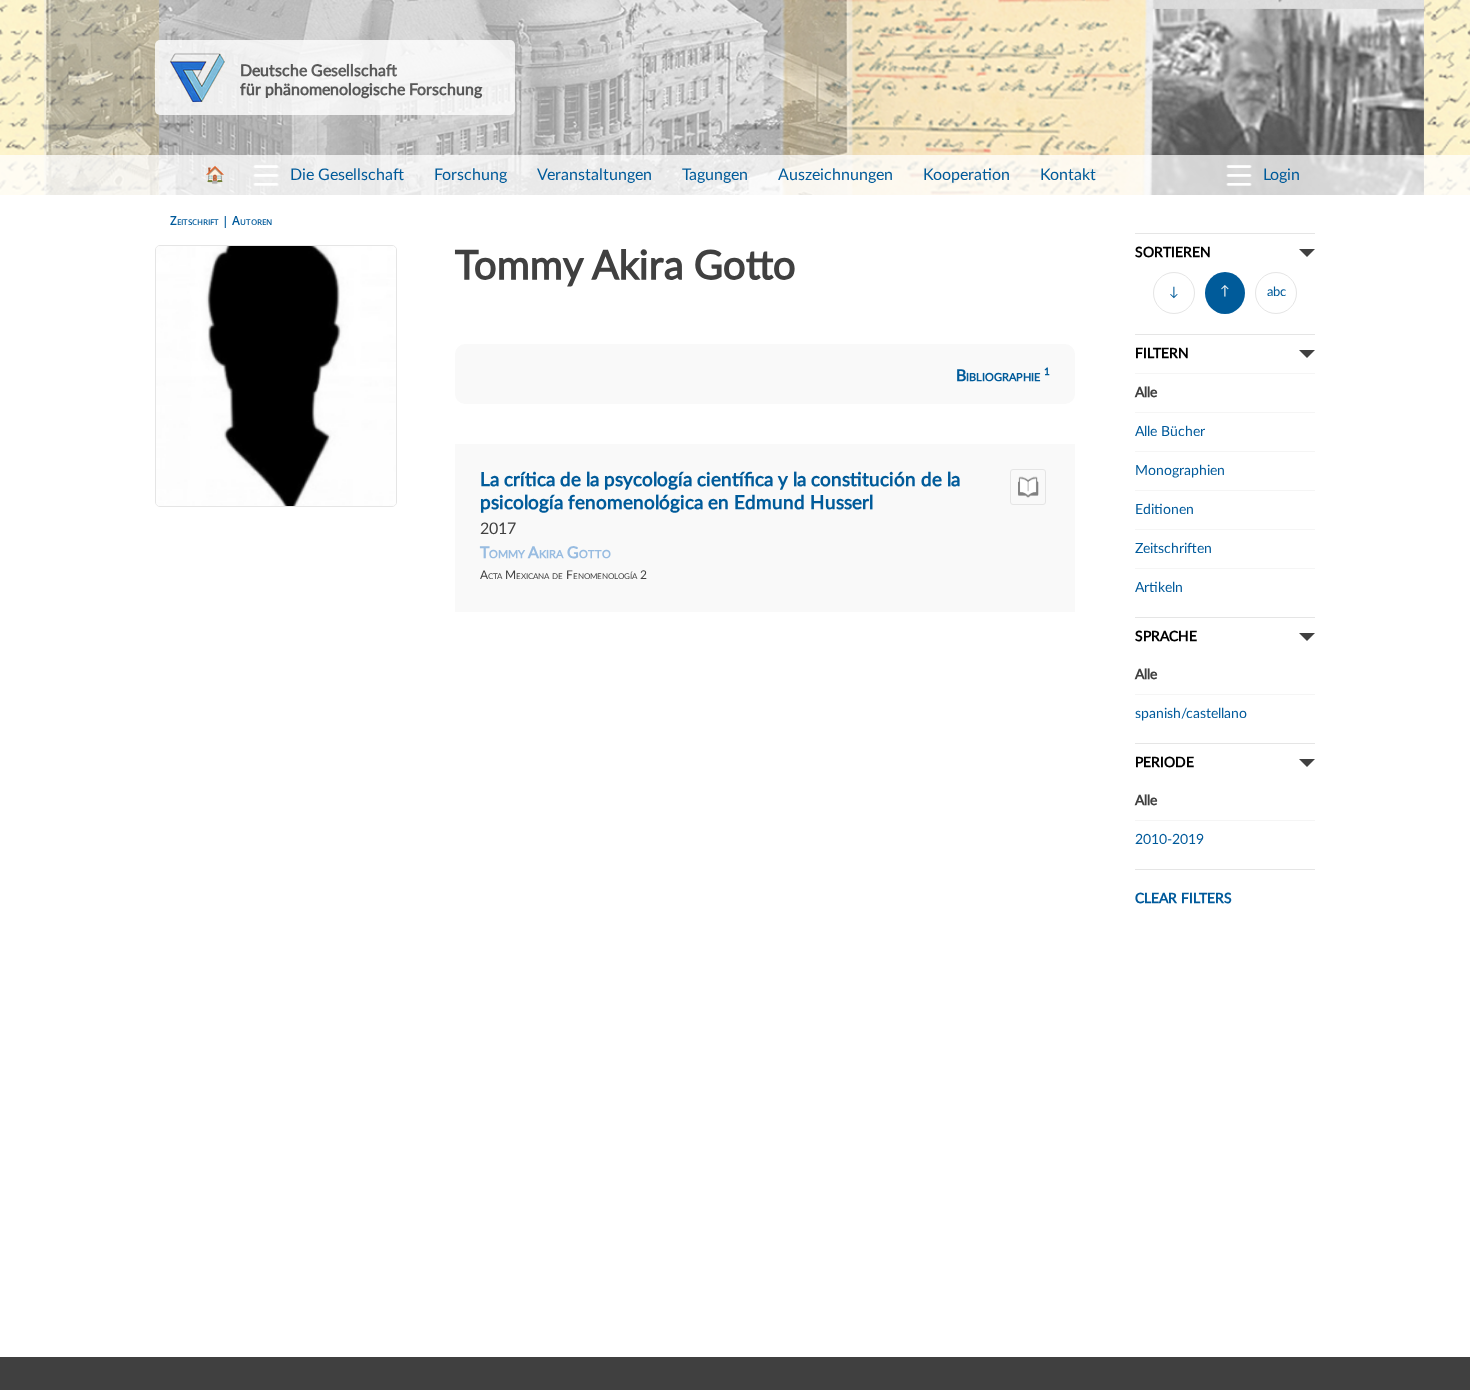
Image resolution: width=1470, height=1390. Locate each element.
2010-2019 (1169, 839)
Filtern (1162, 353)
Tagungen (715, 175)
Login (1281, 175)
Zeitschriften (1173, 548)
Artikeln (1159, 587)
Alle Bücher (1170, 431)
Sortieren (1173, 252)
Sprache (1166, 636)
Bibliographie (1003, 376)
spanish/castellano (1191, 713)
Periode (1164, 762)
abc (1276, 292)
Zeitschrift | (201, 220)
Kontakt (1068, 175)
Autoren (252, 220)
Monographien (1180, 470)
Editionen (1164, 509)
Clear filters (1183, 898)
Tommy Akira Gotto (545, 553)
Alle (1146, 392)
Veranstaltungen (594, 175)
